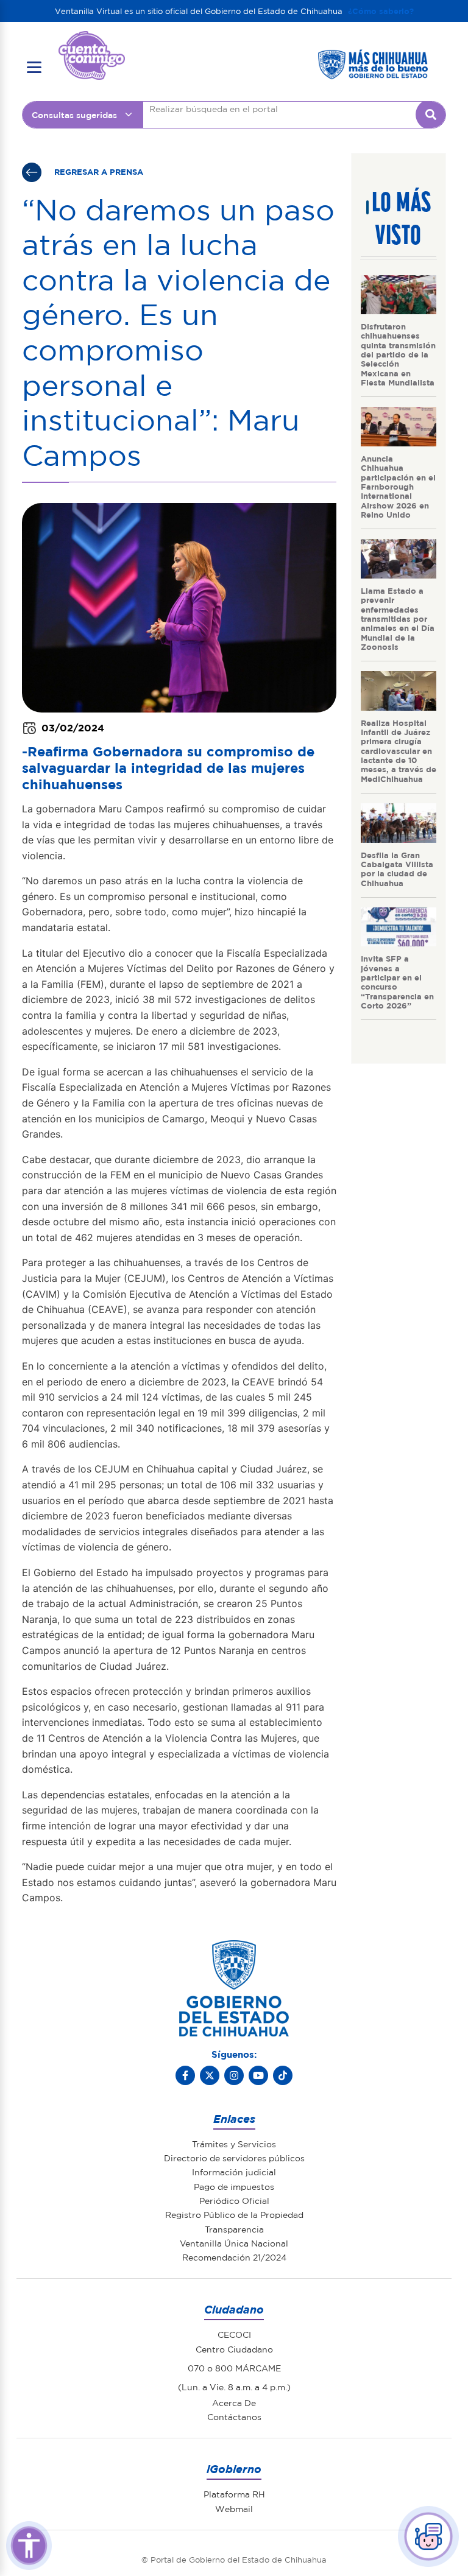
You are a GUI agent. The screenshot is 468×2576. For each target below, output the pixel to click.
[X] (210, 2075)
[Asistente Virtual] (428, 2536)
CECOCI (234, 2334)
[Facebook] (185, 2075)
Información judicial (234, 2172)
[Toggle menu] (34, 68)
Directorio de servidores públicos (234, 2158)
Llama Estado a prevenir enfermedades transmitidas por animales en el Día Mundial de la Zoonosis (398, 618)
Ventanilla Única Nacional (234, 2243)
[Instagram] (234, 2075)
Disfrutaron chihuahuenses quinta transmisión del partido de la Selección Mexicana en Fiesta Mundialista (398, 354)
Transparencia (234, 2229)
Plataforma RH (234, 2494)
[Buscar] (431, 114)
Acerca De (234, 2402)
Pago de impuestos (234, 2186)
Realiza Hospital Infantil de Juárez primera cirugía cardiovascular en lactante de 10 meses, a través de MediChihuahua (399, 751)
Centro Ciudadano (234, 2349)
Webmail (234, 2508)
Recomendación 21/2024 (234, 2257)
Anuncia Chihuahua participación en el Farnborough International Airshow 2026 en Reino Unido (398, 486)
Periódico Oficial (234, 2200)
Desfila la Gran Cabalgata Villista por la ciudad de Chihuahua (397, 869)
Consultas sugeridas (74, 114)
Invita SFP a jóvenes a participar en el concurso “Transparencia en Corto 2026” (397, 982)
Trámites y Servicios (234, 2144)
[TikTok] (283, 2075)
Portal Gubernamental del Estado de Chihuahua (92, 40)
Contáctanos (234, 2416)
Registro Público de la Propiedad (234, 2214)
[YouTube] (258, 2075)
